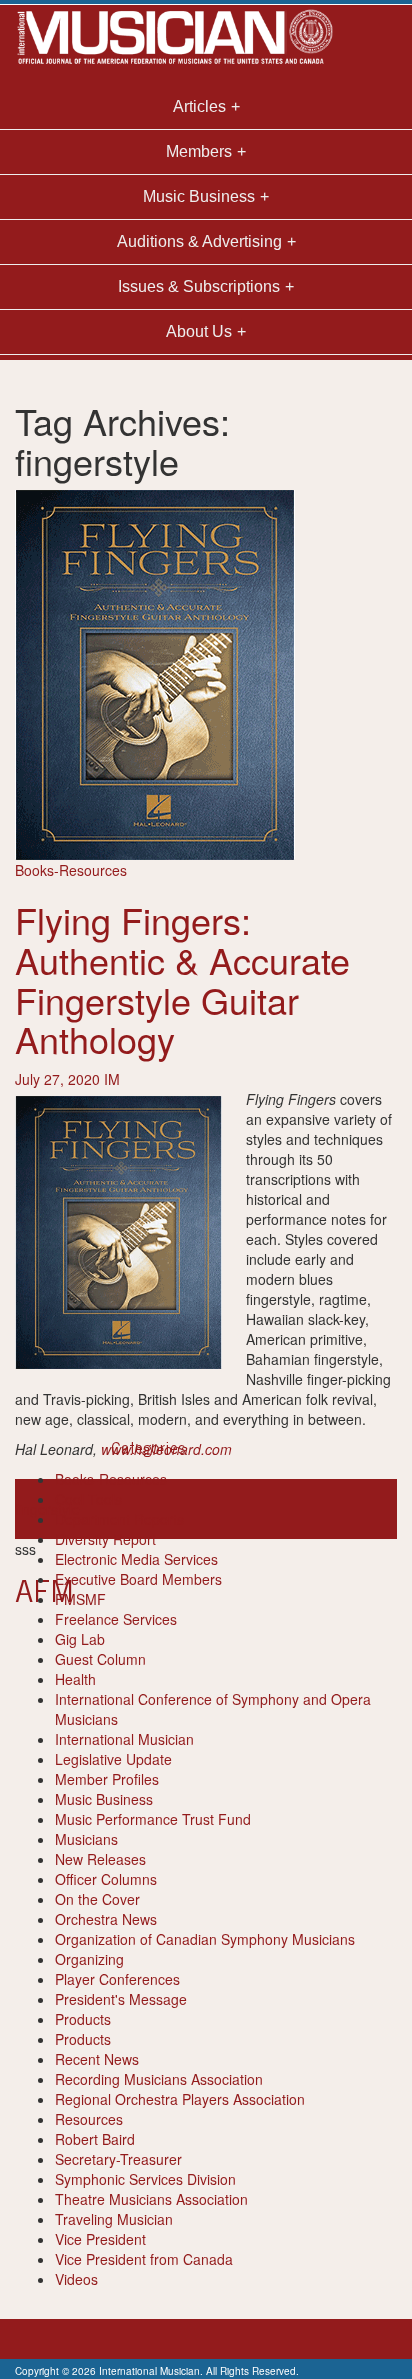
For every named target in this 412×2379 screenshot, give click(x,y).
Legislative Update (113, 1759)
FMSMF (80, 1599)
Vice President (100, 2239)
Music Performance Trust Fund (153, 1819)
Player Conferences (117, 1979)
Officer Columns (106, 1879)
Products (83, 2019)
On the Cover (97, 1899)
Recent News (97, 2059)
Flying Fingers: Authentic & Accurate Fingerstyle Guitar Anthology (182, 979)
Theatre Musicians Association (151, 2199)
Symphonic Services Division (145, 2179)
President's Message (121, 1999)
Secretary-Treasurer (118, 2159)
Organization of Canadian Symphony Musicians (205, 1939)
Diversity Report (105, 1539)
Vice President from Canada (144, 2259)
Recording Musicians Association (159, 2079)
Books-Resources (71, 870)
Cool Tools (88, 1499)
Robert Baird (95, 2139)
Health (75, 1679)
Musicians (86, 1839)
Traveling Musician (114, 2219)
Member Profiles (107, 1779)
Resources (89, 2119)
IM (112, 1079)
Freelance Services (116, 1619)
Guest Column (100, 1659)
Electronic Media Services (136, 1559)
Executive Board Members (138, 1579)
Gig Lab (80, 1639)
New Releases (100, 1859)
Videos (76, 2279)
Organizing (89, 1959)
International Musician (124, 1739)
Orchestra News (106, 1919)
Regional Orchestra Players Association (180, 2099)
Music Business (104, 1799)
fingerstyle (47, 1509)
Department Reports (119, 1519)
